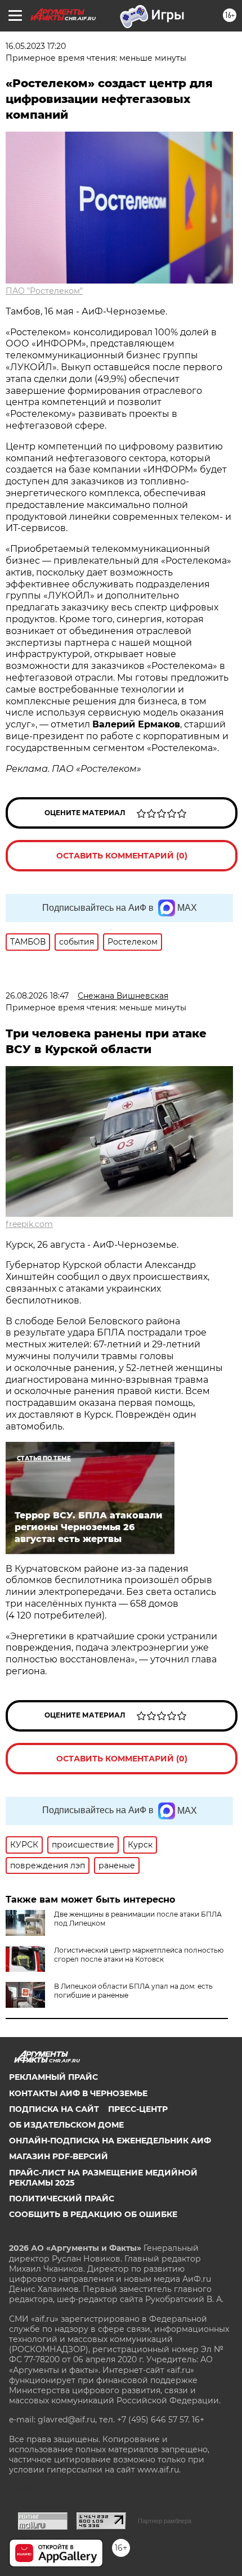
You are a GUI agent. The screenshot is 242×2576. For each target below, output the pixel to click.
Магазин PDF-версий (59, 2156)
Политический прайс (62, 2199)
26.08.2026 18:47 (37, 996)
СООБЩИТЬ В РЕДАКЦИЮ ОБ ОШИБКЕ (93, 2214)
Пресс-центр (138, 2109)
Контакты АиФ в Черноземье (78, 2093)
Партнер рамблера (165, 2521)
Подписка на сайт (54, 2109)
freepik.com (29, 1224)
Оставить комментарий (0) (122, 856)
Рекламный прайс (53, 2077)
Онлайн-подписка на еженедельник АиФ (110, 2141)
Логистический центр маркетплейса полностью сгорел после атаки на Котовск (139, 1955)
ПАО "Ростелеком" (44, 291)
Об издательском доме (66, 2125)
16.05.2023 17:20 (36, 46)
